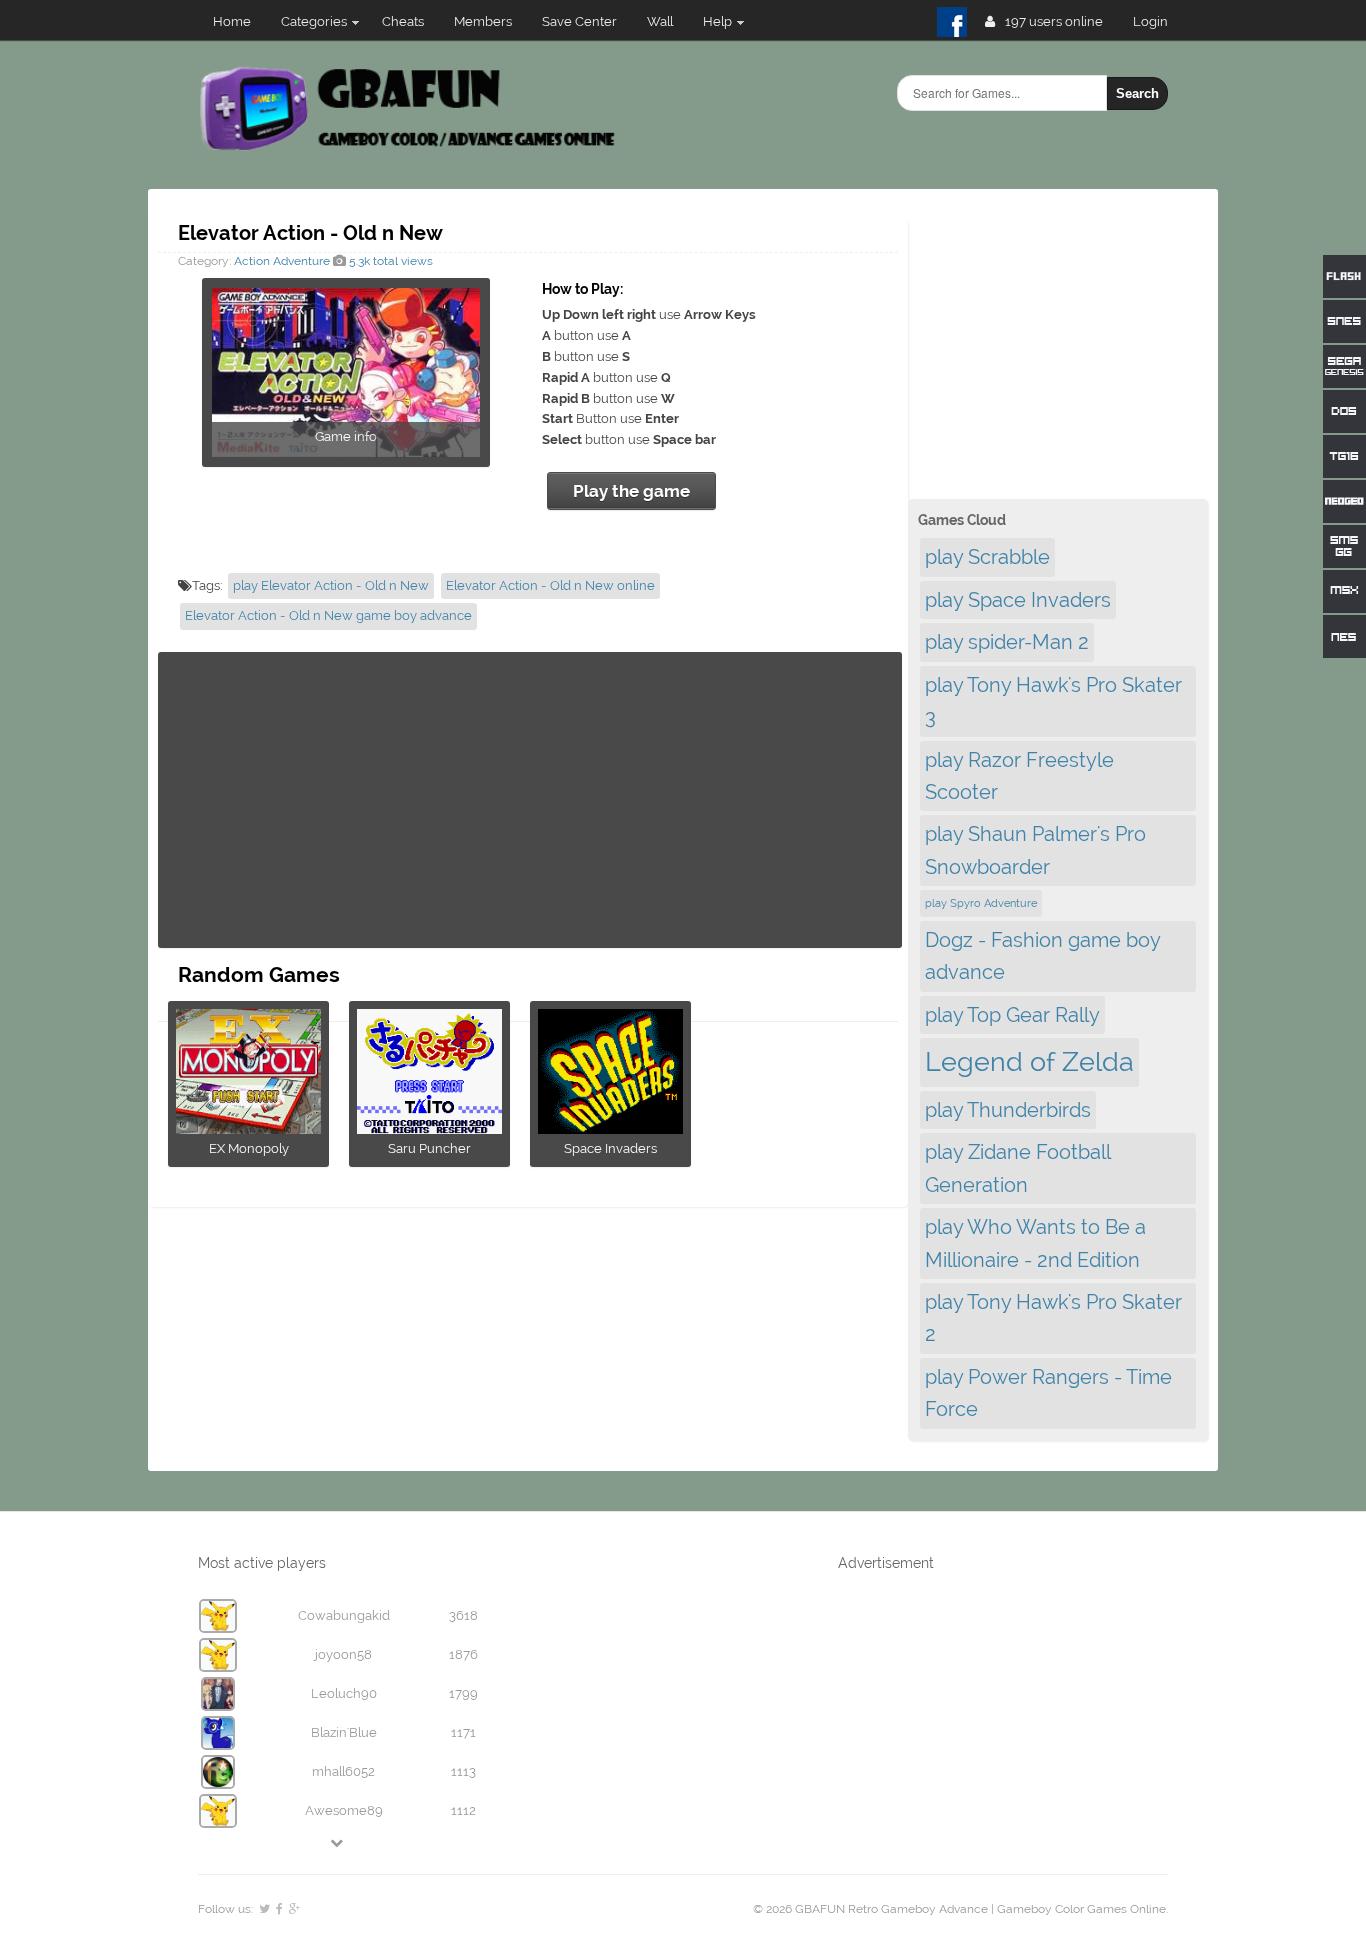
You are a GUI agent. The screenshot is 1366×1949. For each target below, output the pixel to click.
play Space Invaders (1018, 600)
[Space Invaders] (610, 1128)
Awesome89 (344, 1810)
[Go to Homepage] (409, 147)
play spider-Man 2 (1007, 642)
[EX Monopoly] (248, 1128)
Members (483, 21)
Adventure (301, 261)
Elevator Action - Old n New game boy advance (328, 615)
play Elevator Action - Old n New (331, 585)
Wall (660, 21)
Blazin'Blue (344, 1732)
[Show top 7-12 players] (338, 1842)
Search (1137, 93)
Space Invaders (610, 1148)
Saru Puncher (429, 1148)
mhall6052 (343, 1771)
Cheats (403, 21)
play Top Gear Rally (1012, 1015)
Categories (314, 21)
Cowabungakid (344, 1615)
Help (717, 21)
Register (1158, 21)
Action (252, 261)
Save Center (579, 21)
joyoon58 (343, 1654)
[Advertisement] (530, 800)
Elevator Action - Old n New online (550, 585)
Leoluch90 (344, 1693)
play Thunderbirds (1008, 1110)
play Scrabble (987, 557)
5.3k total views (389, 261)
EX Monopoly (249, 1148)
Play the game (631, 491)
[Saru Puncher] (429, 1128)
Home (232, 21)
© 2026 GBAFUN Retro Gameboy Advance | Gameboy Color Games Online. (960, 1909)
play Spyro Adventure (981, 903)
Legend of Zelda (1029, 1061)
